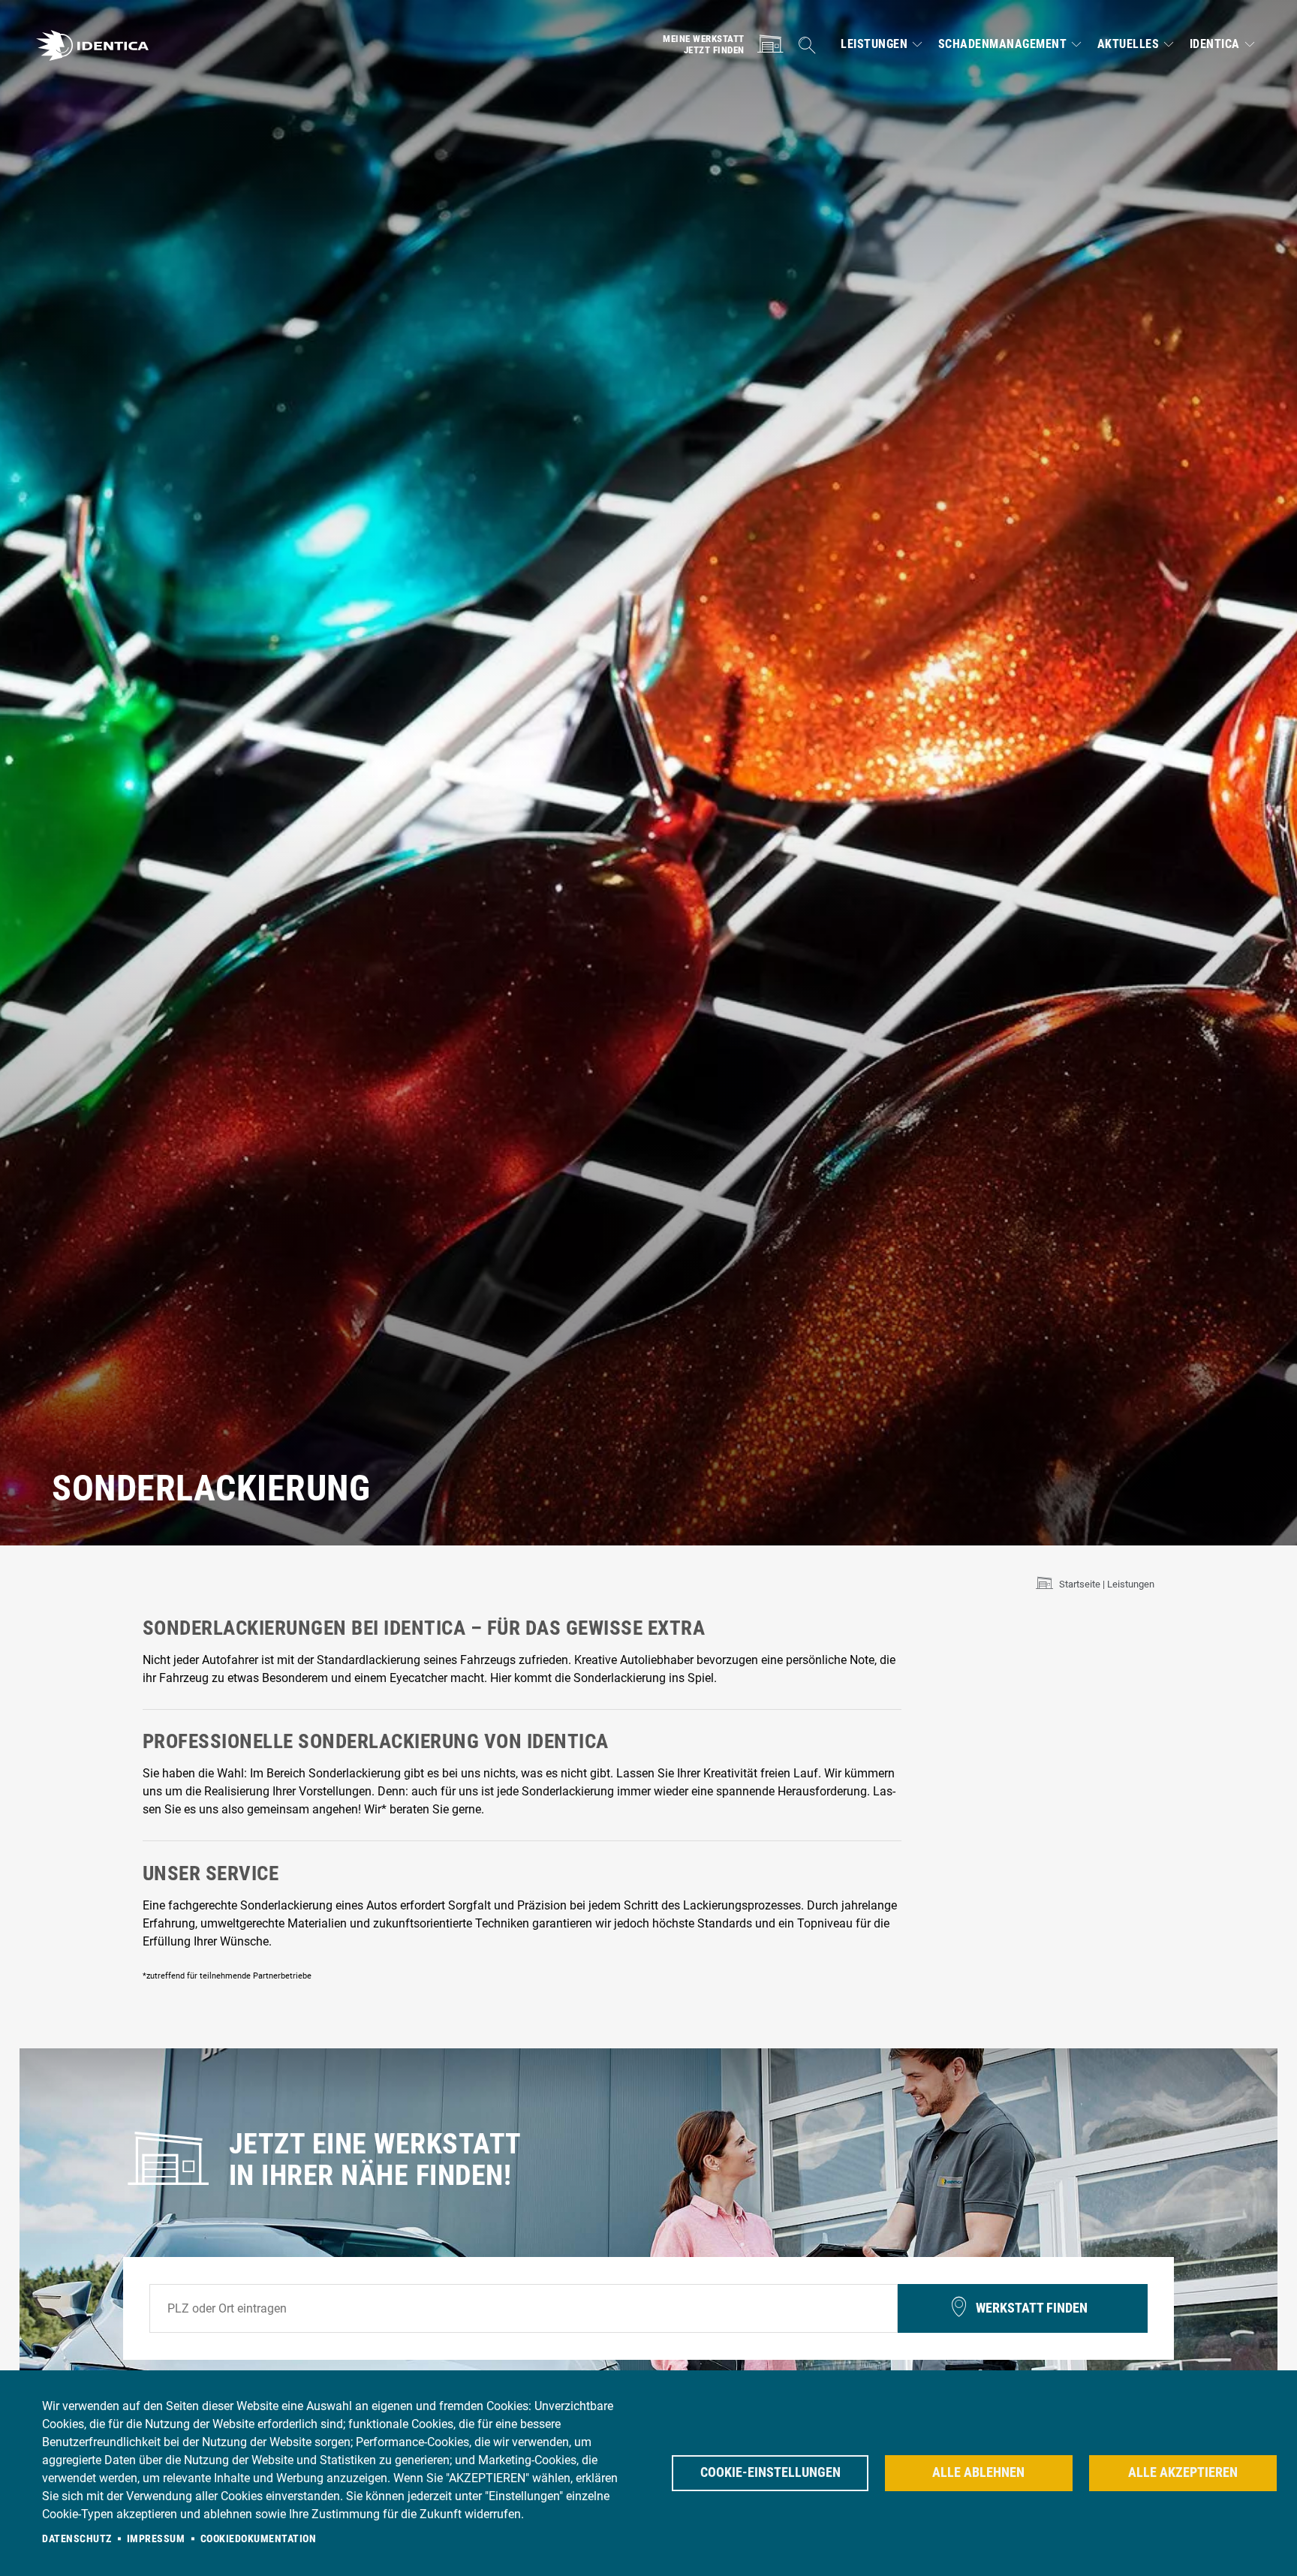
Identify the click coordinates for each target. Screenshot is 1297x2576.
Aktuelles (1128, 44)
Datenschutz (77, 2538)
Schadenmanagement (1003, 44)
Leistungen (874, 44)
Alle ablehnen (978, 2472)
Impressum (156, 2538)
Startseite (1080, 1584)
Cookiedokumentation (259, 2538)
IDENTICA (1215, 44)
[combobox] (524, 2309)
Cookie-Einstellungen (770, 2472)
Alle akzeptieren (1183, 2472)
